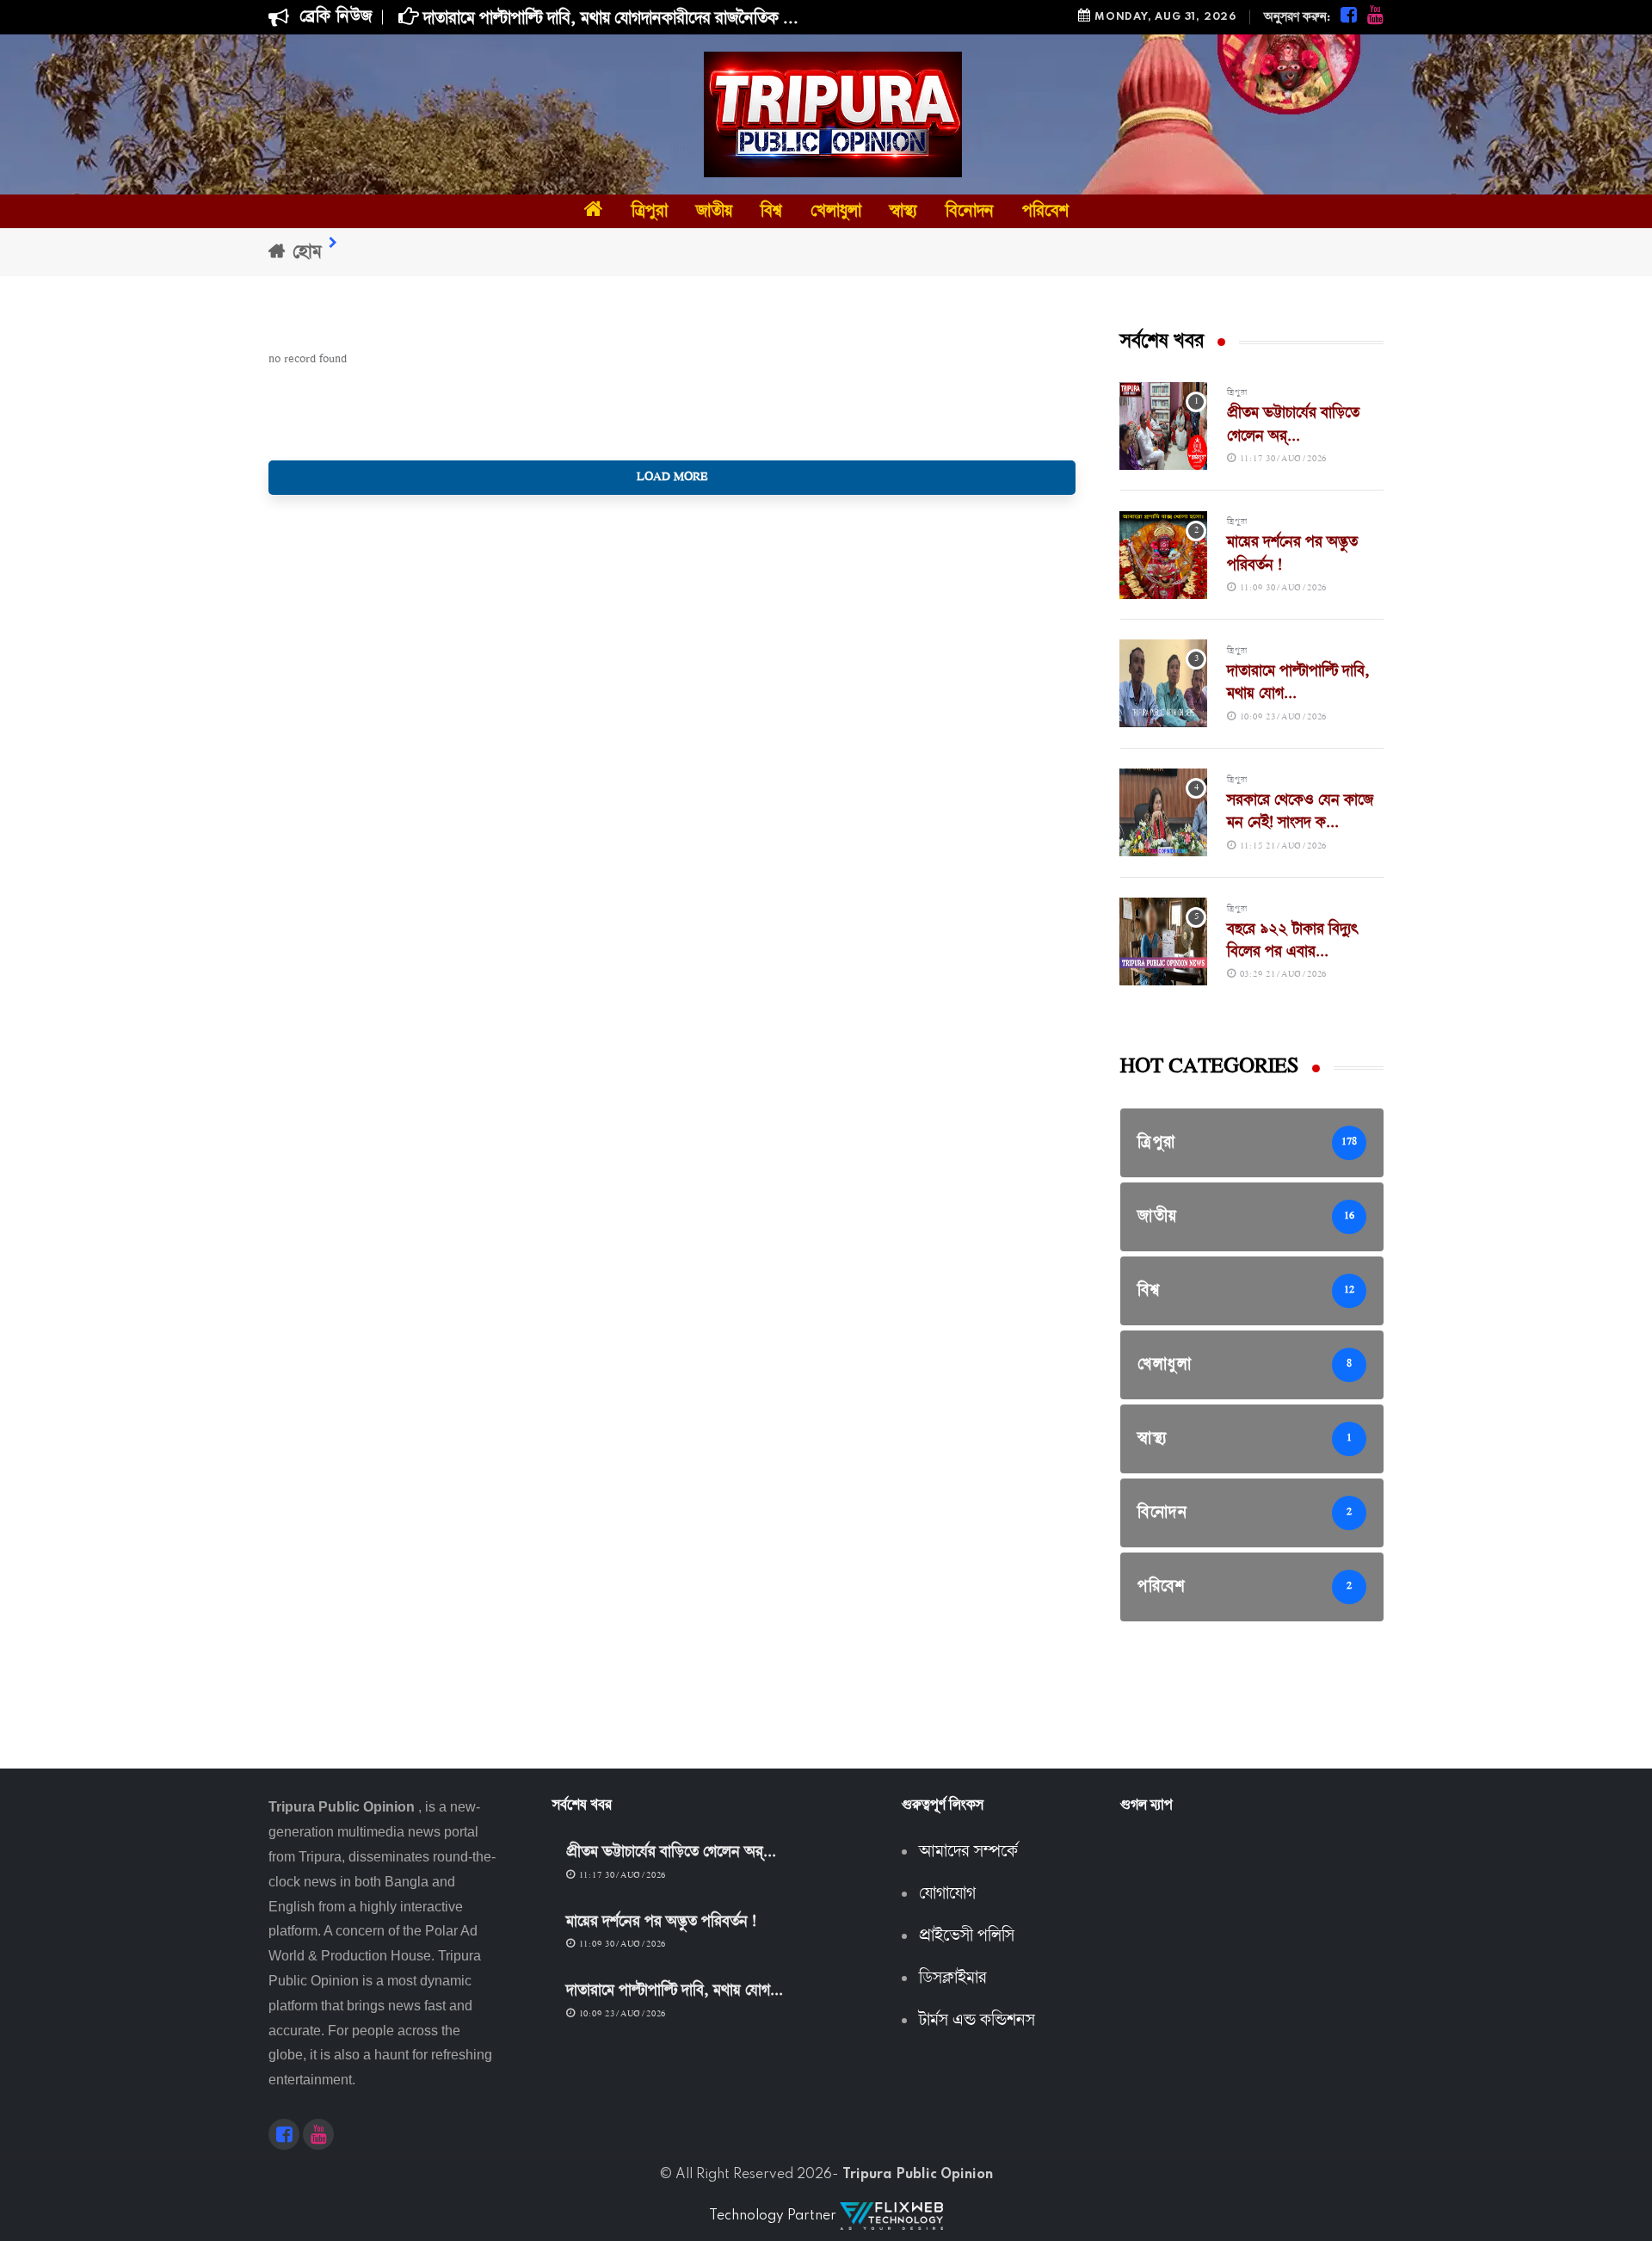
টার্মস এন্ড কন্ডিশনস (977, 2021)
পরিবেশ (1045, 211)
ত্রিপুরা (650, 211)
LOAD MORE (672, 477)
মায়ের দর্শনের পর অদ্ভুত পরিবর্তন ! (661, 1922)
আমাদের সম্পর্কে (968, 1852)
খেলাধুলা (836, 211)
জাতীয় (714, 211)
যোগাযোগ (947, 1894)
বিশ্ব (771, 211)
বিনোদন (970, 211)
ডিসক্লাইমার (953, 1979)
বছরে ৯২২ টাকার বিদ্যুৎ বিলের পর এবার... (1293, 941)
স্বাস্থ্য (903, 211)
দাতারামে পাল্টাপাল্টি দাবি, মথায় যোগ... (675, 1991)
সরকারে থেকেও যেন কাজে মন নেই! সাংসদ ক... (1300, 812)
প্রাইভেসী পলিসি (967, 1936)
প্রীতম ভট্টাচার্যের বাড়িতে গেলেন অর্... (1293, 425)
